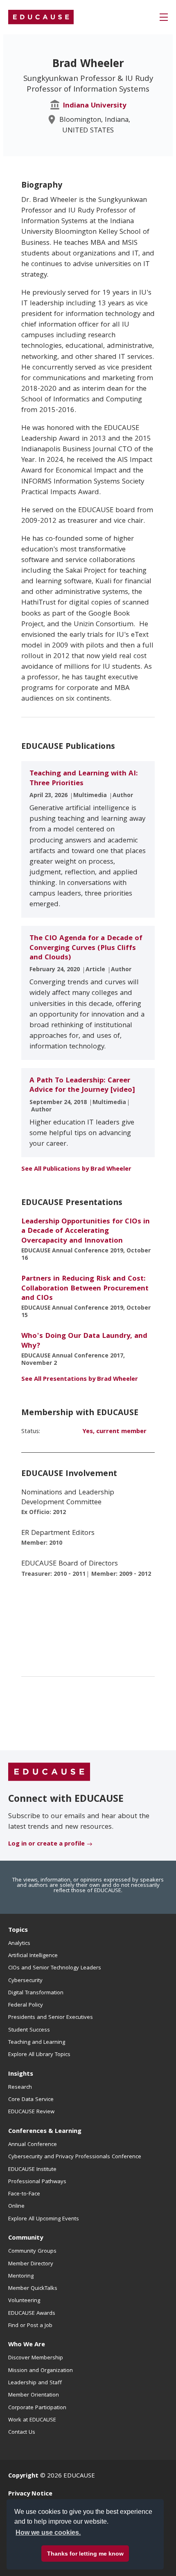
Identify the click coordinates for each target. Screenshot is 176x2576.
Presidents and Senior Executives (51, 2018)
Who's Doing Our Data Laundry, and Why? (84, 1341)
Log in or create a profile (46, 1844)
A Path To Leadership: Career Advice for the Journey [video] (82, 1086)
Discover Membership (36, 2358)
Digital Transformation (36, 1993)
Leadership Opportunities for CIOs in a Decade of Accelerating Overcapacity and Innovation (86, 1232)
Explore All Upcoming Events (44, 2219)
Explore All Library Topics (39, 2055)
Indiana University (95, 106)
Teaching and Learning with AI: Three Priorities (84, 779)
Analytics (19, 1944)
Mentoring (21, 2276)
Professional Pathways (37, 2182)
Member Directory (31, 2264)
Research (20, 2088)
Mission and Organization (41, 2371)
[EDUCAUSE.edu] (41, 17)
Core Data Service (31, 2100)
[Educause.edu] (49, 1772)
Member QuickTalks (33, 2289)
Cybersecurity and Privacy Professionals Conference (75, 2157)
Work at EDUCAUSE (32, 2420)
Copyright (23, 2476)
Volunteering (24, 2301)
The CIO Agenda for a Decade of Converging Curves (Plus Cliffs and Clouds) (86, 948)
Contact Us (22, 2433)
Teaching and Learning (37, 2043)
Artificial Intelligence (33, 1956)
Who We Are (27, 2345)
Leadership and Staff (35, 2383)
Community (26, 2238)
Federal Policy (26, 2005)
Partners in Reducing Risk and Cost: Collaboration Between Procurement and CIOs (85, 1289)
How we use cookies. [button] (48, 2532)
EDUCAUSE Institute (32, 2170)
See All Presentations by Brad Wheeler (80, 1380)
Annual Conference (33, 2145)
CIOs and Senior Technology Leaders (55, 1968)
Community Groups (32, 2251)
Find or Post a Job (30, 2326)
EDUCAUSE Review (31, 2112)
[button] (164, 17)
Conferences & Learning (45, 2132)
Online (16, 2206)
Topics (18, 1931)
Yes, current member (114, 1432)
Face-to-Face (24, 2194)
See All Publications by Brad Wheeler (76, 1169)
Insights (21, 2074)
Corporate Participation (37, 2408)
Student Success (29, 2030)
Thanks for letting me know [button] (85, 2554)
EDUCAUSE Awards (32, 2314)
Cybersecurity (25, 1981)
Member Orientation (34, 2395)
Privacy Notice (30, 2494)
